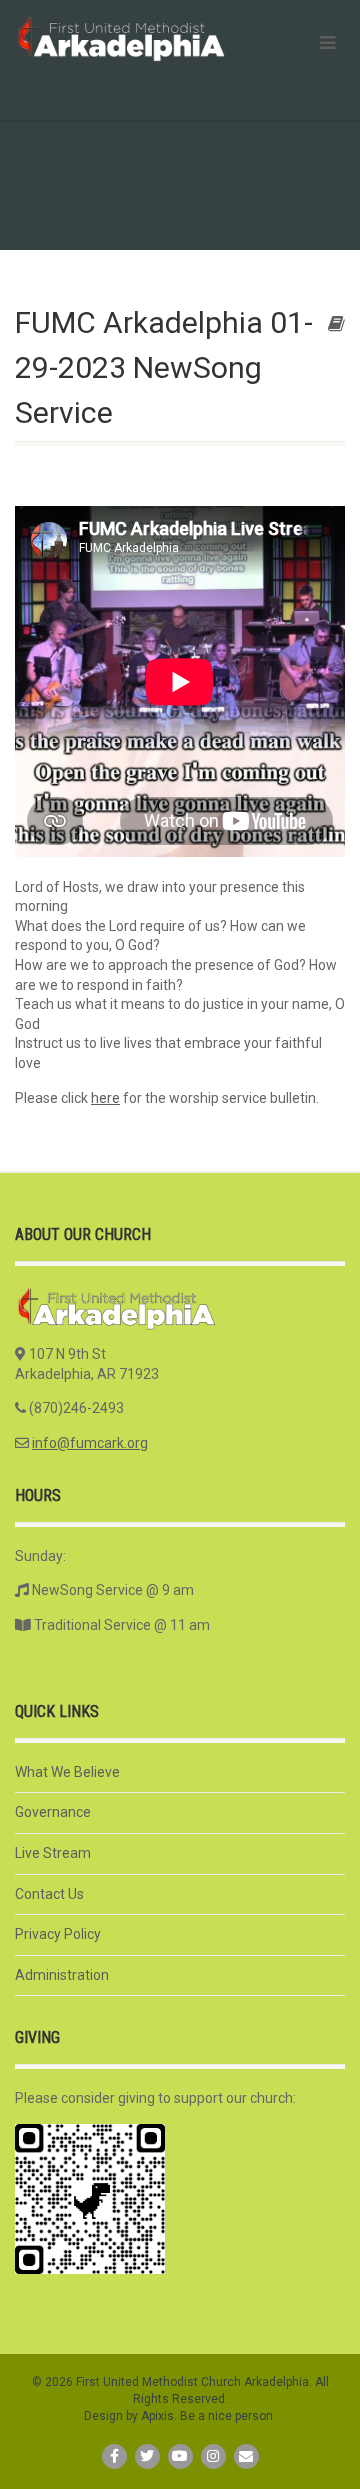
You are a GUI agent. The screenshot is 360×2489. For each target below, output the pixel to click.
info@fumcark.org (90, 1443)
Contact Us (49, 1894)
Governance (53, 1812)
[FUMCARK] (120, 38)
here (105, 1098)
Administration (62, 1975)
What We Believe (67, 1772)
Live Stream (53, 1853)
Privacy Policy (58, 1934)
